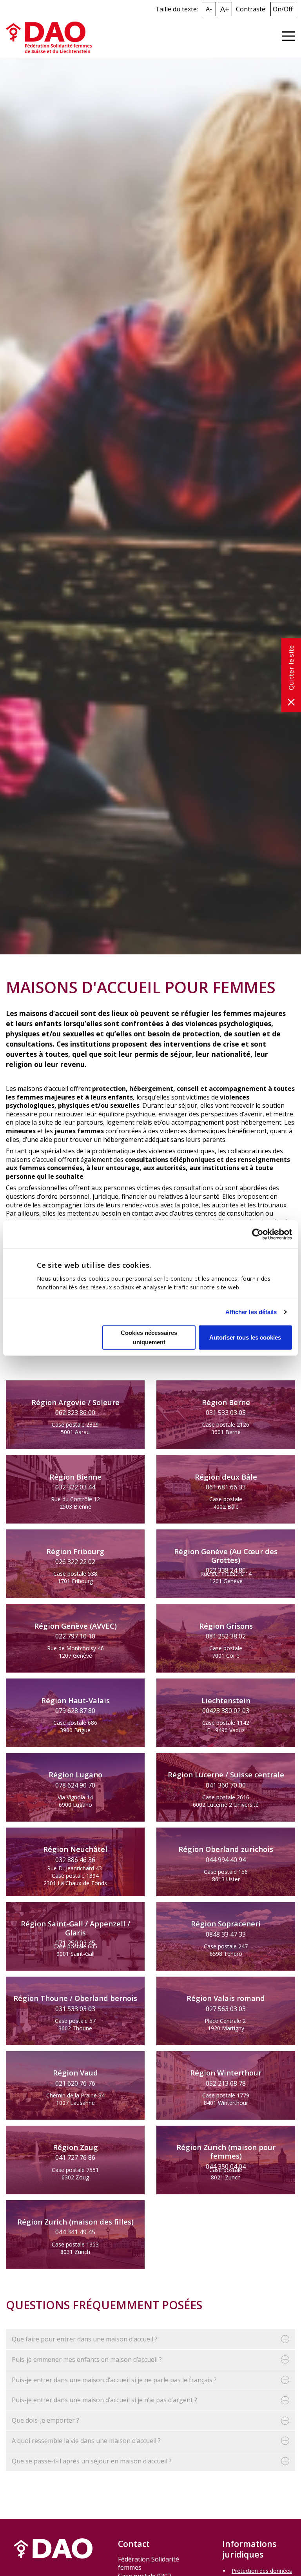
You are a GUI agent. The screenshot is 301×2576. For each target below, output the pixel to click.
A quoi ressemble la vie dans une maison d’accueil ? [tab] (86, 2441)
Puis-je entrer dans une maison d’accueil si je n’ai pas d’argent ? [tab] (104, 2400)
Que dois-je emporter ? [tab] (45, 2420)
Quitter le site (291, 668)
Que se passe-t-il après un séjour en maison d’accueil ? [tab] (92, 2461)
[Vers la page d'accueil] (49, 37)
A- (209, 9)
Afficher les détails (251, 1312)
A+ (225, 9)
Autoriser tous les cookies (245, 1337)
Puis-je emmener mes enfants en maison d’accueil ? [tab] (87, 2359)
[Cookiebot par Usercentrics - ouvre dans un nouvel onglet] (258, 1234)
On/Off (283, 9)
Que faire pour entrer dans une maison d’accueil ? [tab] (85, 2339)
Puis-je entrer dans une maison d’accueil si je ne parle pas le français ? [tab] (114, 2380)
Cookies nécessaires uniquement (149, 1337)
